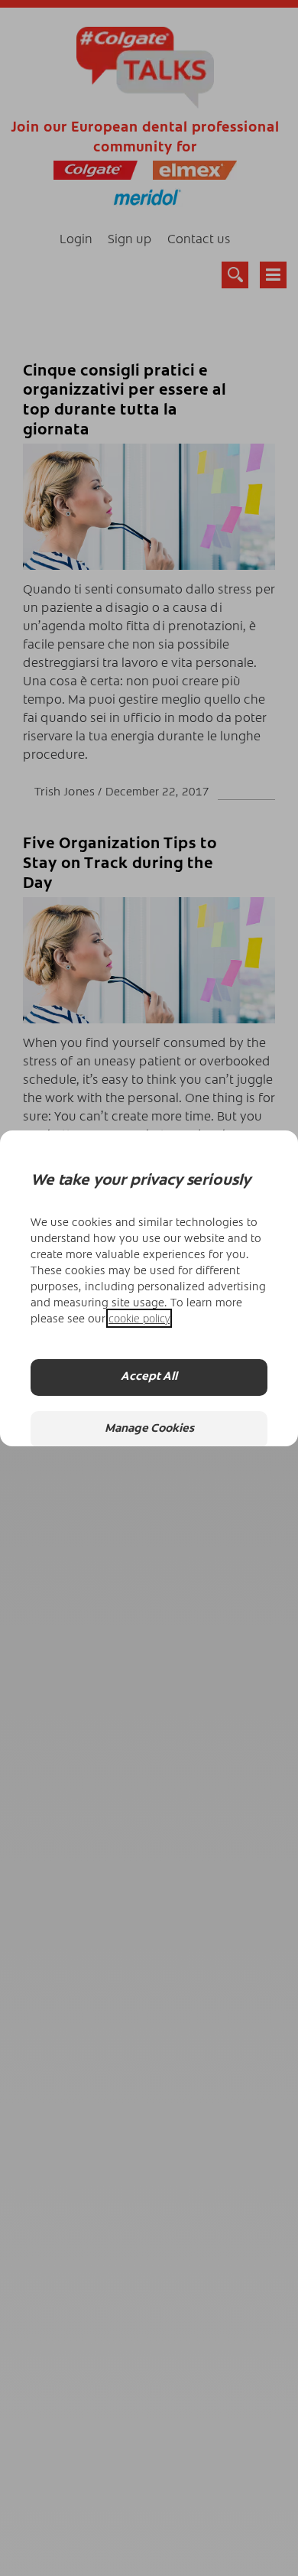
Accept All (149, 1377)
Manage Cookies (149, 1429)
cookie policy (139, 1318)
